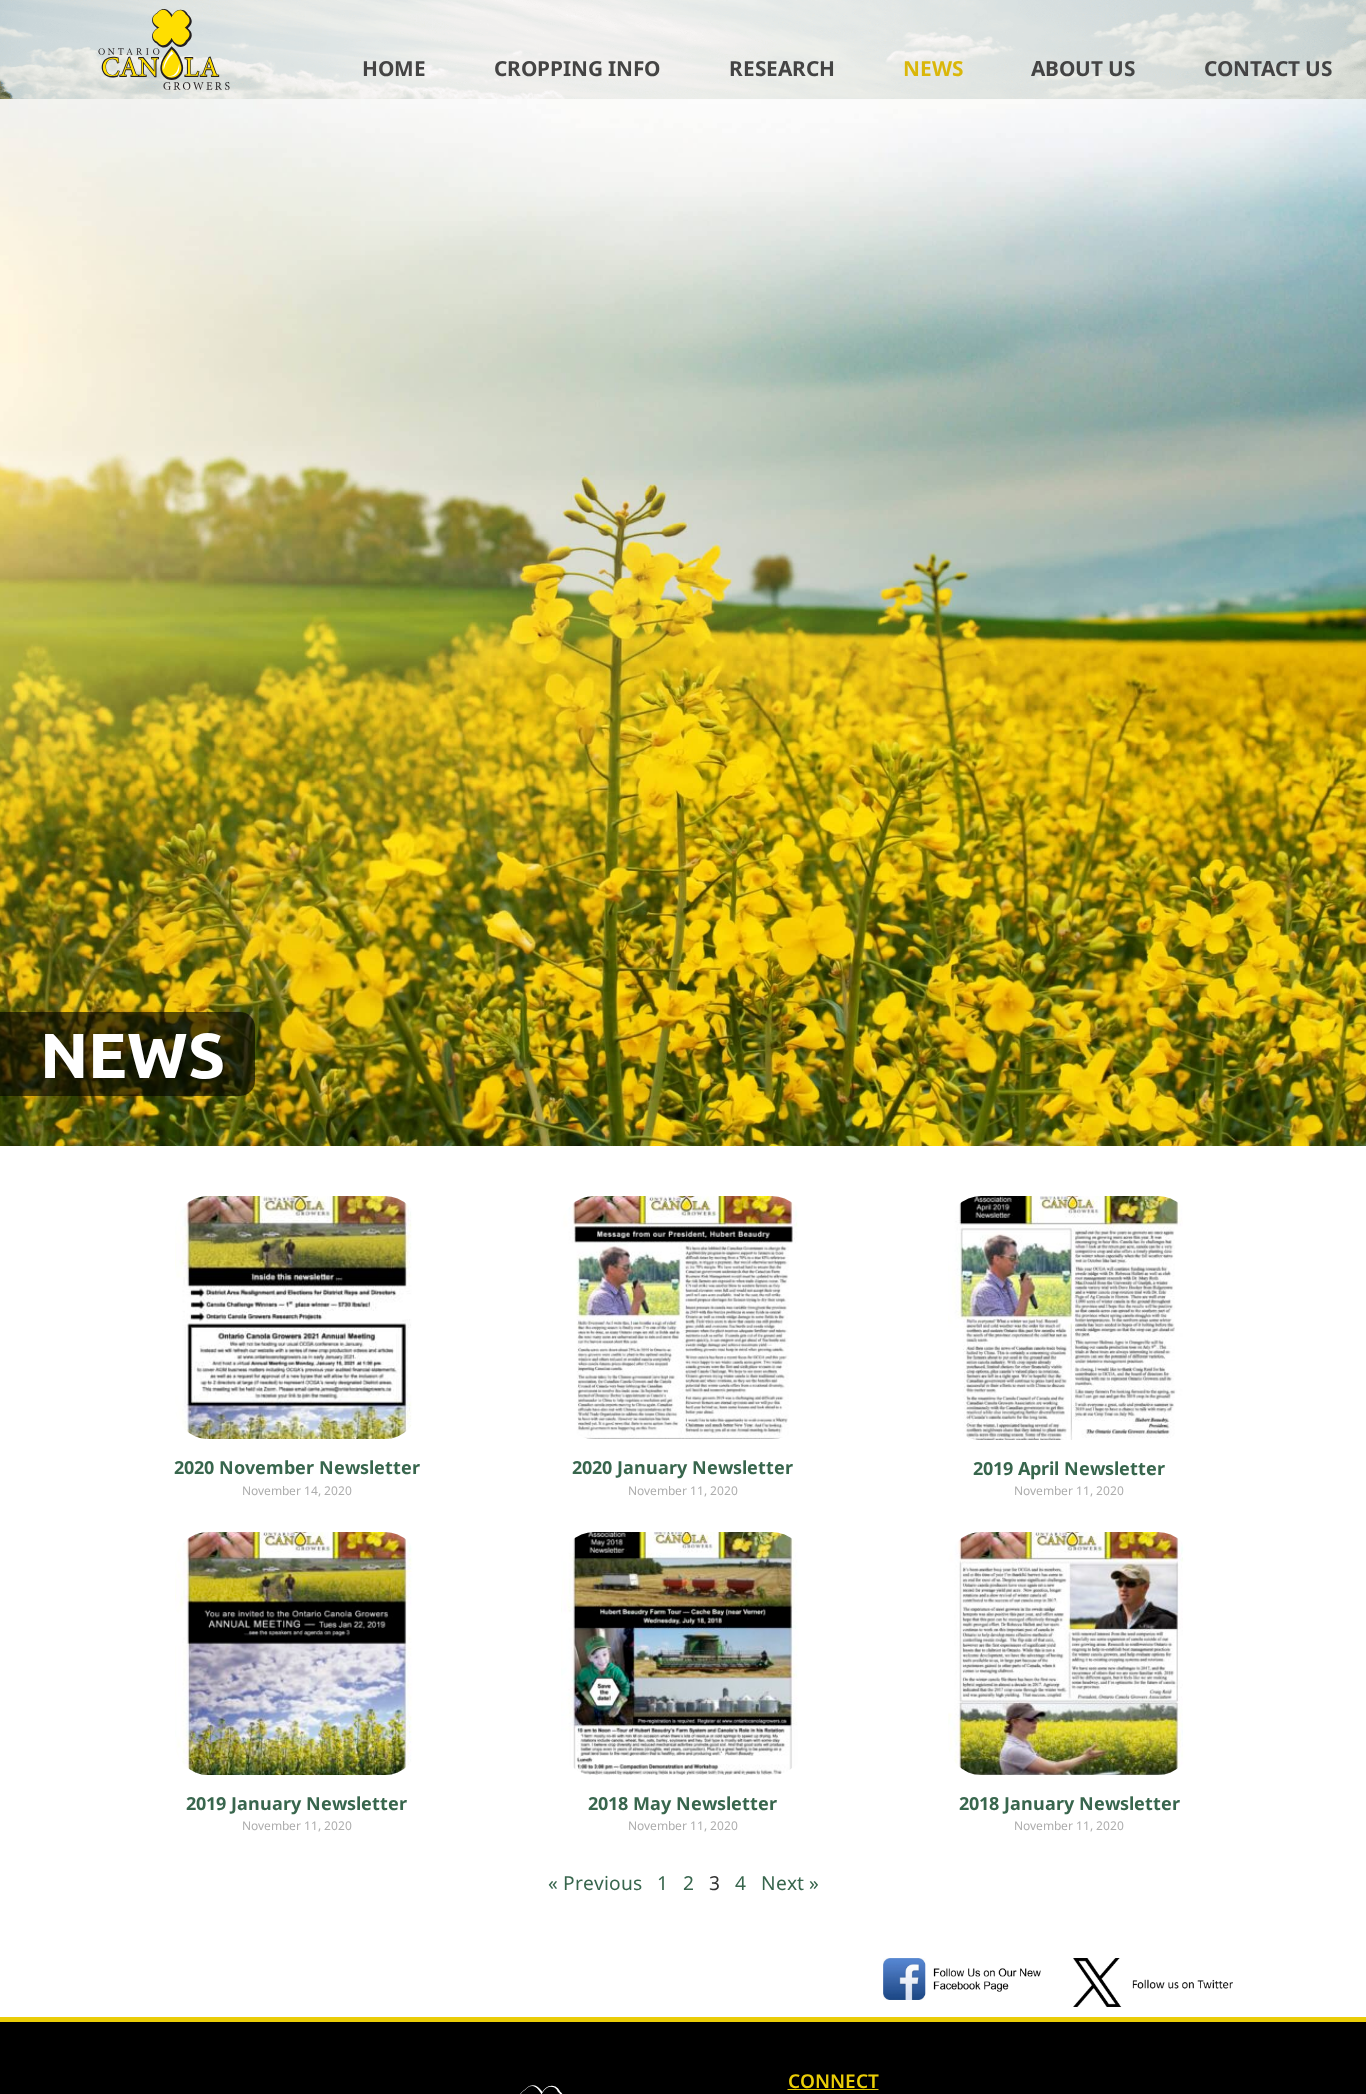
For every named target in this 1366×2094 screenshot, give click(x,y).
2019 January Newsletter (296, 1803)
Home (394, 68)
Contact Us (1268, 68)
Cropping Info (577, 68)
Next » (790, 1882)
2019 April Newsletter (1069, 1468)
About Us (1083, 68)
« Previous (595, 1882)
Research (782, 68)
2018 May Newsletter (682, 1803)
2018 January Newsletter (1069, 1803)
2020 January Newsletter (682, 1467)
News (933, 68)
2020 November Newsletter (297, 1467)
